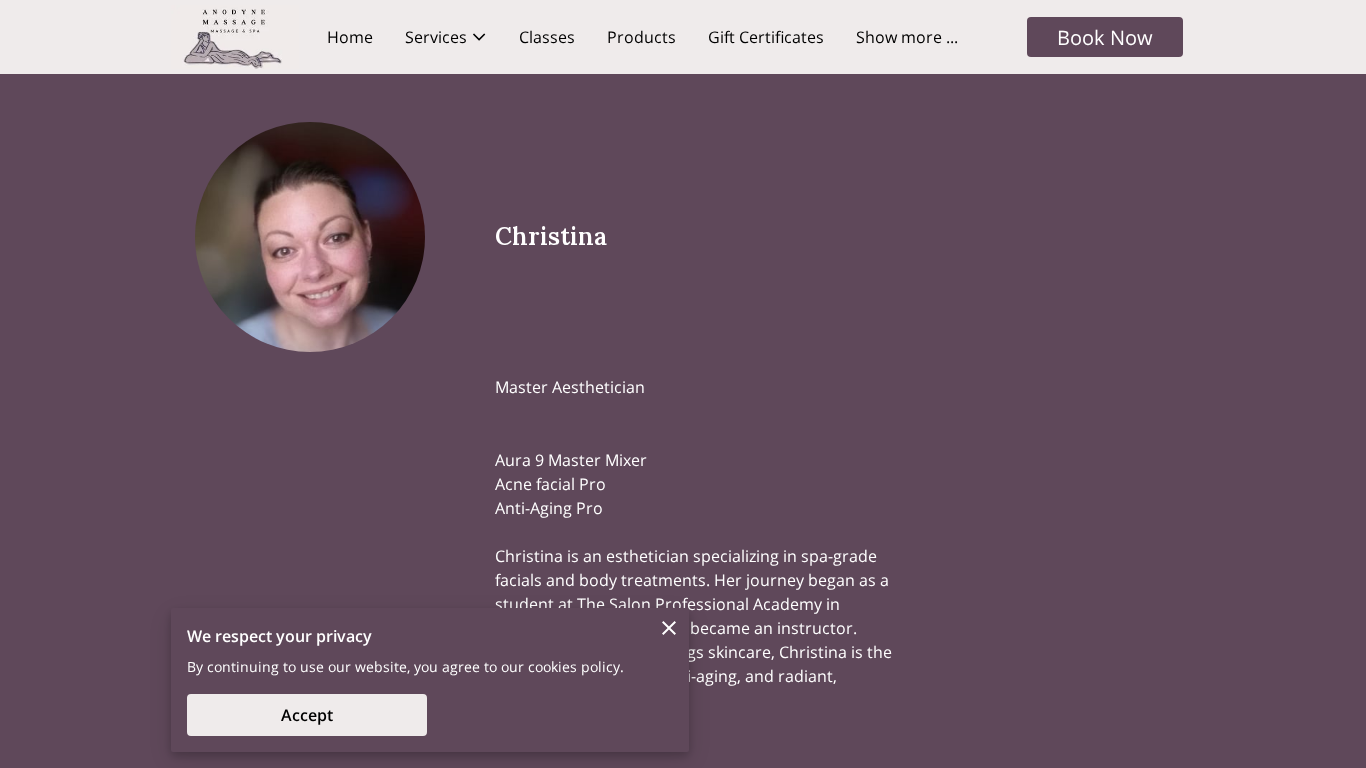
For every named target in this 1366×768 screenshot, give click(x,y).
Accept (307, 715)
